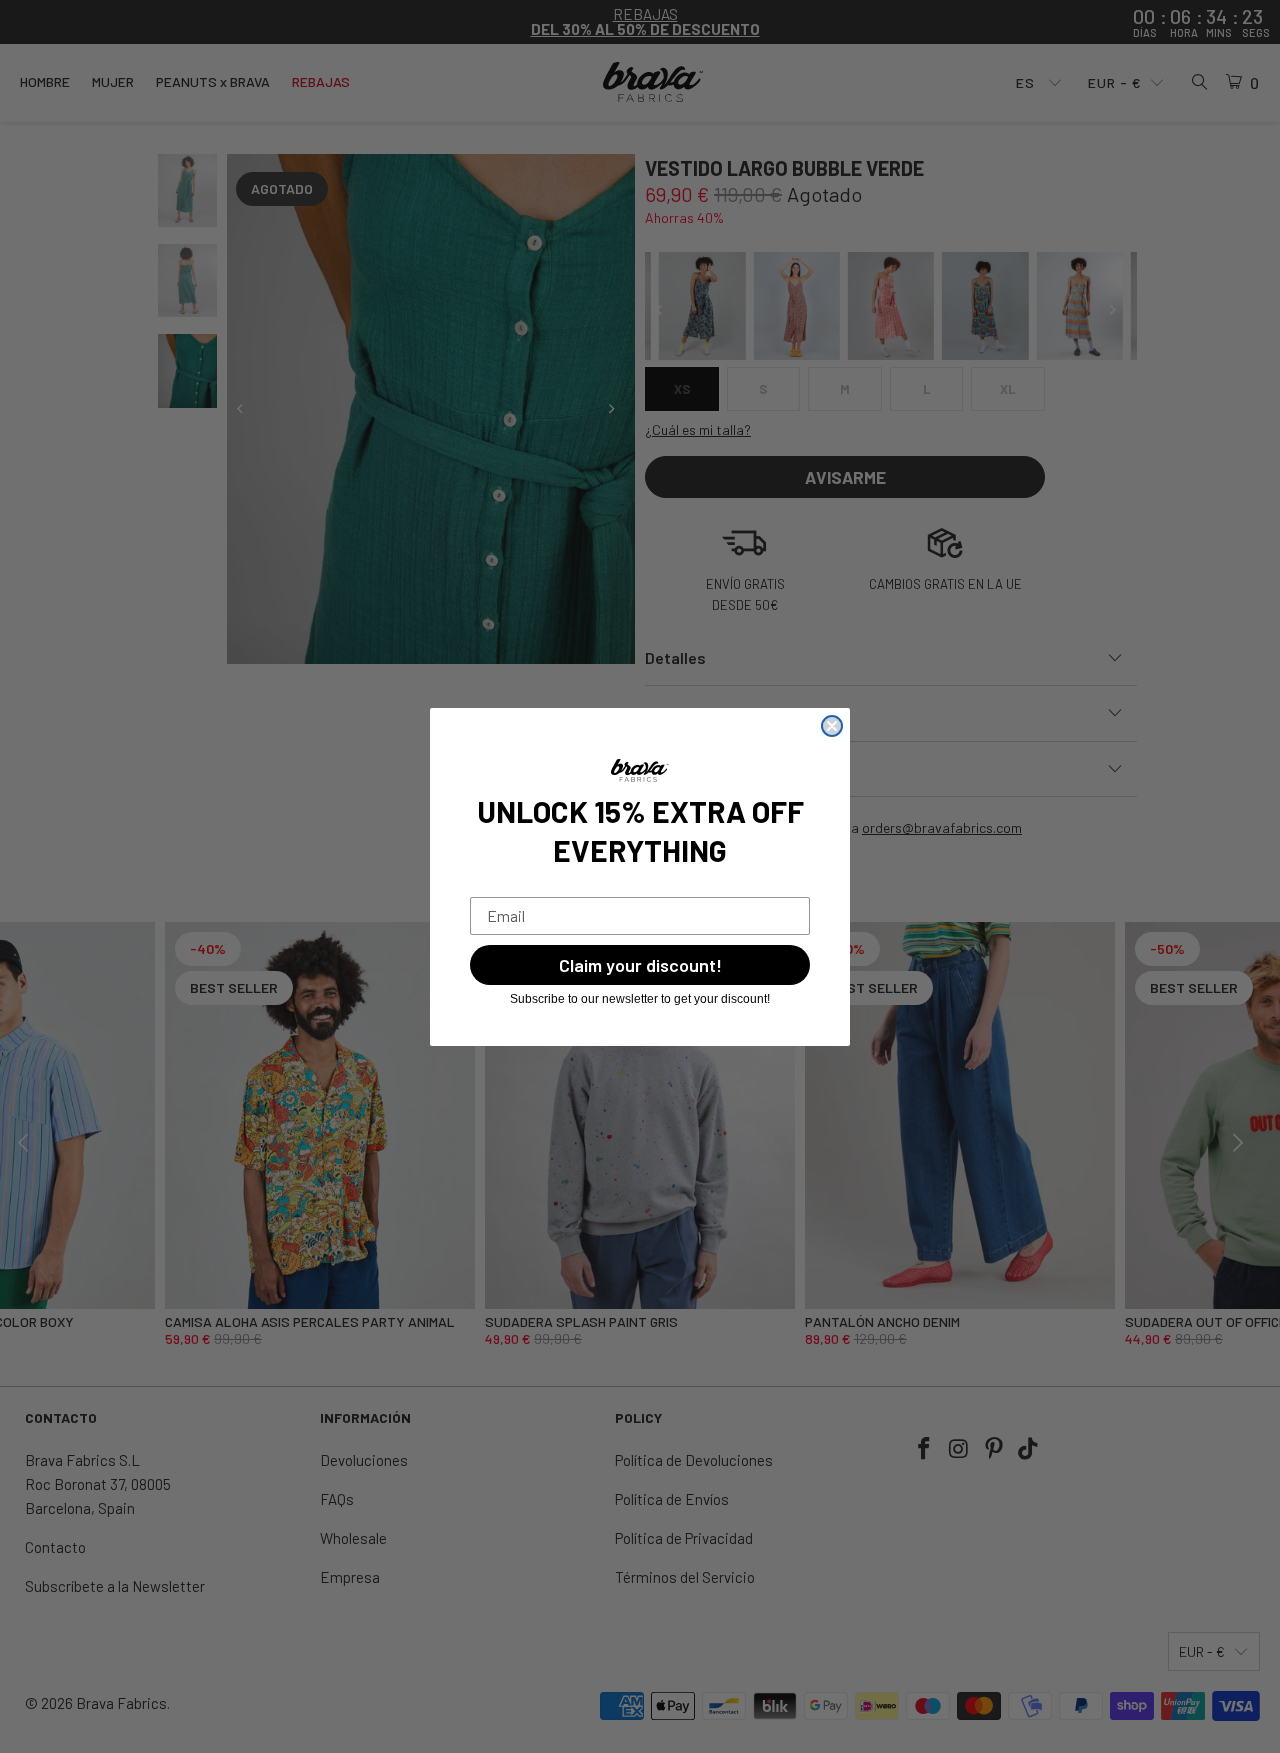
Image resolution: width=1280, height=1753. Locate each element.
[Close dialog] (832, 726)
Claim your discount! (640, 965)
